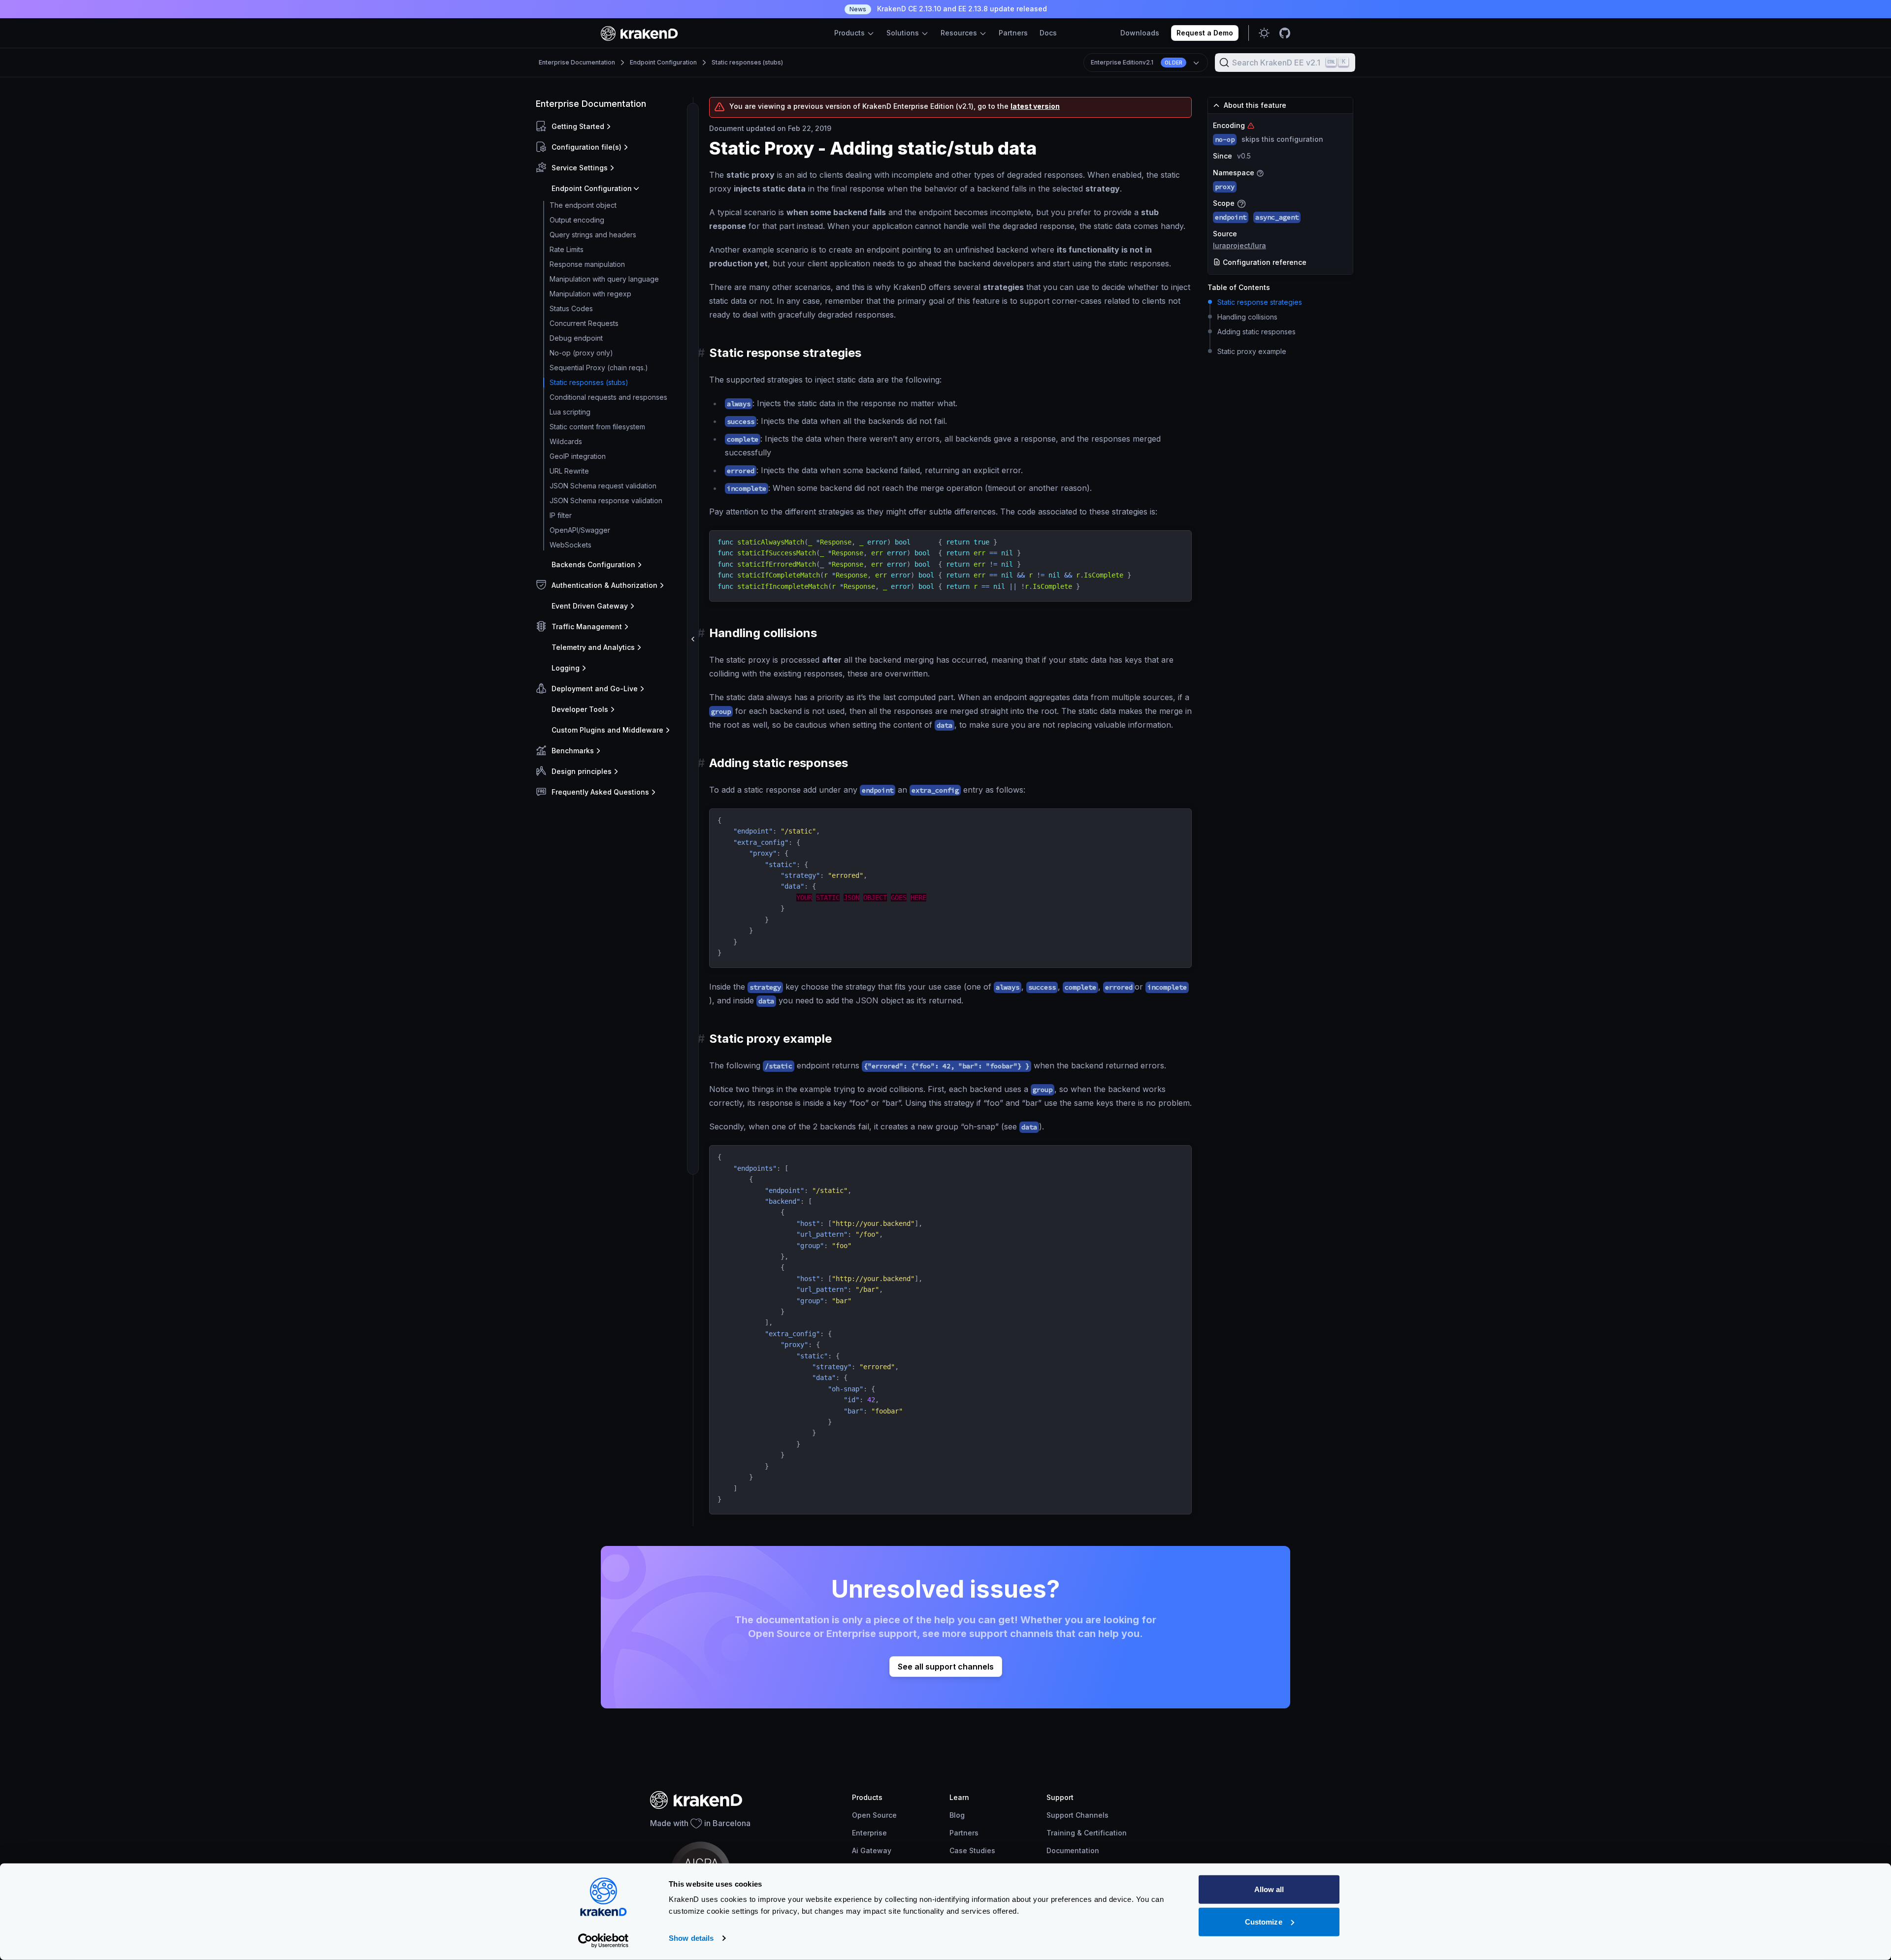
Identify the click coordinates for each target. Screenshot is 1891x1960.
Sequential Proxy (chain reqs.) (599, 368)
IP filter (561, 515)
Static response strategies (1260, 302)
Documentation (1073, 1850)
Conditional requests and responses (608, 397)
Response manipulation (587, 264)
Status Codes (571, 308)
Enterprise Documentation (577, 62)
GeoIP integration (578, 456)
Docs (1048, 33)
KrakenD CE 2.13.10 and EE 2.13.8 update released (948, 9)
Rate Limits (567, 249)
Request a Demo (1205, 33)
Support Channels (1077, 1815)
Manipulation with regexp (590, 294)
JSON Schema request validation (603, 486)
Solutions (904, 33)
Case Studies (972, 1850)
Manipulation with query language (604, 279)
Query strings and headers (593, 235)
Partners (1013, 33)
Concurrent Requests (584, 323)
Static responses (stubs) (747, 62)
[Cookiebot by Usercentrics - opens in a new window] (603, 1941)
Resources (960, 33)
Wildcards (566, 441)
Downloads (1140, 33)
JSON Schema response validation (606, 500)
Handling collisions (1247, 317)
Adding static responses (1256, 332)
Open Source (874, 1815)
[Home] (639, 33)
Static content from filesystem (597, 427)
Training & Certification (1087, 1833)
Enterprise (869, 1833)
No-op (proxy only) (581, 353)
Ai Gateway (872, 1850)
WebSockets (571, 545)
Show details (691, 1938)
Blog (957, 1815)
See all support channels (946, 1667)
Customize (1264, 1921)
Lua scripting (570, 412)
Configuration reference (1264, 262)
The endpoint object (583, 205)
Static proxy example (1252, 351)
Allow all (1269, 1889)
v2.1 (1137, 62)
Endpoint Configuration (663, 62)
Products (850, 33)
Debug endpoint (576, 338)
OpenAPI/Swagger (580, 530)
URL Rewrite (569, 471)
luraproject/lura (1239, 245)
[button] (612, 127)
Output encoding (577, 220)
